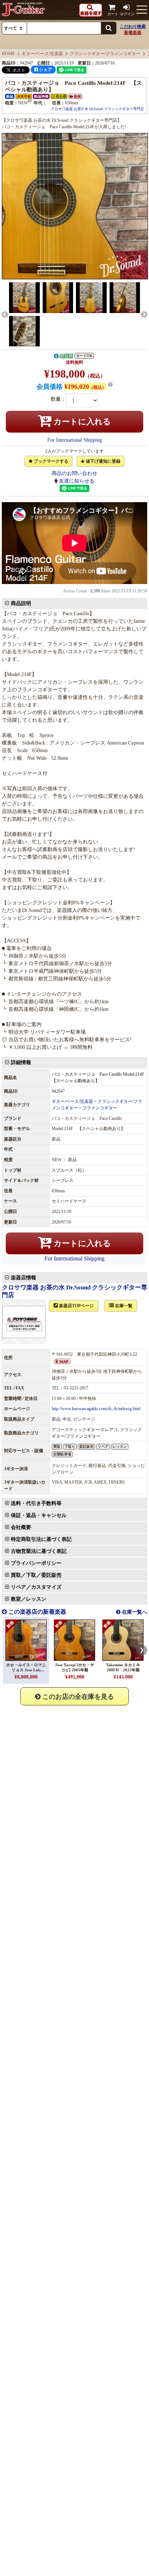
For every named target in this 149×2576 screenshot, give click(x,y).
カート (113, 14)
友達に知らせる (77, 481)
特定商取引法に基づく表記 (41, 1539)
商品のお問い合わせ (74, 473)
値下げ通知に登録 (103, 461)
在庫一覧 (123, 1306)
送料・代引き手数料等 (36, 1503)
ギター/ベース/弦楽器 (42, 54)
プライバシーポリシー (36, 1563)
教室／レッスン (29, 1599)
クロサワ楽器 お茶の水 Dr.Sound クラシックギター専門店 (97, 109)
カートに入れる (81, 422)
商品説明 (21, 603)
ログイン (127, 14)
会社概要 (21, 1527)
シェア (45, 70)
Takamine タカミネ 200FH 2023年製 (125, 1667)
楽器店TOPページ (76, 1306)
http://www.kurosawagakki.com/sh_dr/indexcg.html (96, 1409)
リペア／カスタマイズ (36, 1587)
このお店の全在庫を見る (77, 1697)
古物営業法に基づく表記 (39, 1551)
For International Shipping (75, 440)
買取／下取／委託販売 (36, 1575)
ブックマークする (50, 461)
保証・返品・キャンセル (39, 1515)
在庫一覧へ (134, 1612)
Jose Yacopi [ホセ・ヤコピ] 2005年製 (74, 1667)
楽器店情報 (24, 1278)
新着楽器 (133, 33)
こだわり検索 (133, 26)
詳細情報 (21, 1062)
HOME (8, 54)
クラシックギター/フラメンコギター (105, 54)
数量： (58, 399)
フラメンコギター (100, 1108)
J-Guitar (24, 9)
